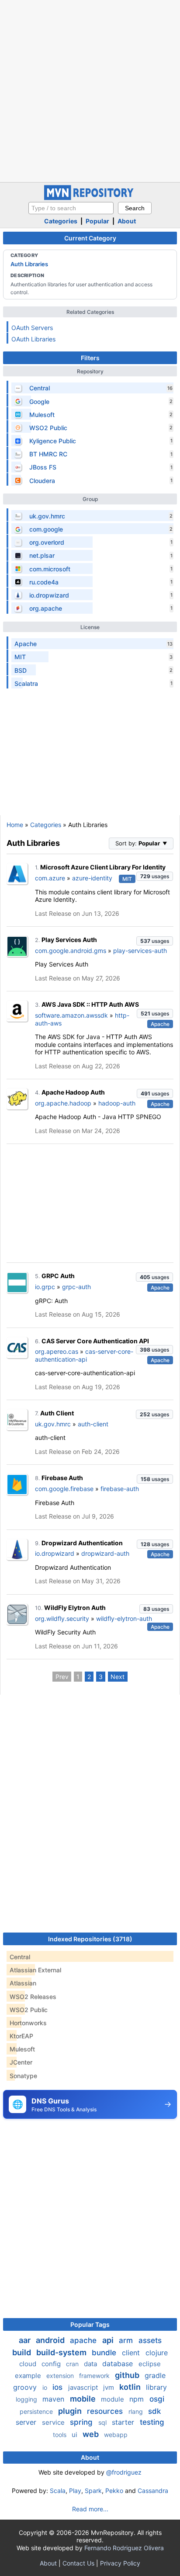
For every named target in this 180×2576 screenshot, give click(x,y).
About (127, 221)
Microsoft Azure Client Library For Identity (103, 867)
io (46, 2387)
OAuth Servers (32, 328)
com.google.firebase (64, 1489)
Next (118, 1677)
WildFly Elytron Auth (75, 1608)
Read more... (90, 2509)
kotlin (131, 2387)
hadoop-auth (117, 1103)
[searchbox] (71, 208)
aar (26, 2340)
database (119, 2364)
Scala (58, 2491)
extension (61, 2376)
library (156, 2387)
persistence (37, 2411)
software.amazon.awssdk (71, 1015)
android (51, 2340)
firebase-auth (120, 1489)
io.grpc (45, 1287)
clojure (157, 2353)
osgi (157, 2399)
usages (155, 876)
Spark (93, 2491)
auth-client (93, 1424)
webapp (116, 2435)
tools (61, 2435)
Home (15, 825)
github (128, 2375)
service (54, 2422)
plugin (71, 2411)
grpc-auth (76, 1287)
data (91, 2364)
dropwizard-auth (105, 1553)
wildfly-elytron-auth (124, 1618)
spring (82, 2422)
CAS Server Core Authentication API (95, 1341)
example (29, 2376)
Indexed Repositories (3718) (90, 1939)
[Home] (90, 198)
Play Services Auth (69, 940)
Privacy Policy (120, 2563)
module (113, 2399)
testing (152, 2422)
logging (27, 2399)
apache (84, 2340)
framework (95, 2376)
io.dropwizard (55, 1553)
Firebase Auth (62, 1478)
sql (103, 2422)
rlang (137, 2411)
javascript (84, 2387)
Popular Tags (90, 2324)
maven (54, 2399)
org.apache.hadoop (63, 1103)
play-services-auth (140, 951)
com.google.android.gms (71, 951)
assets (150, 2340)
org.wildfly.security (62, 1618)
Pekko (114, 2491)
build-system (62, 2352)
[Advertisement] (90, 90)
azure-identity (92, 878)
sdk (154, 2411)
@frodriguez (124, 2472)
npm (138, 2399)
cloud (29, 2364)
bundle (105, 2353)
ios (59, 2387)
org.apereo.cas (57, 1351)
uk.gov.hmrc (53, 1424)
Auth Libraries (29, 264)
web (92, 2434)
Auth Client (57, 1413)
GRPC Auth (58, 1276)
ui (75, 2435)
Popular (97, 221)
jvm (109, 2387)
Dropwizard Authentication (82, 1543)
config (52, 2364)
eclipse (150, 2364)
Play (75, 2491)
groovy (26, 2387)
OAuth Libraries (33, 339)
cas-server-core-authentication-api (84, 1355)
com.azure (50, 878)
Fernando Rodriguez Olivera (124, 2548)
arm (127, 2340)
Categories (61, 221)
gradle (155, 2375)
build (22, 2352)
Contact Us (78, 2563)
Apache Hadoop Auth (73, 1092)
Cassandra (153, 2491)
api (109, 2340)
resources (106, 2411)
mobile (84, 2399)
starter (124, 2422)
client (132, 2353)
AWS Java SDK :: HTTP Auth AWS (90, 1004)
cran (73, 2364)
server (27, 2422)
